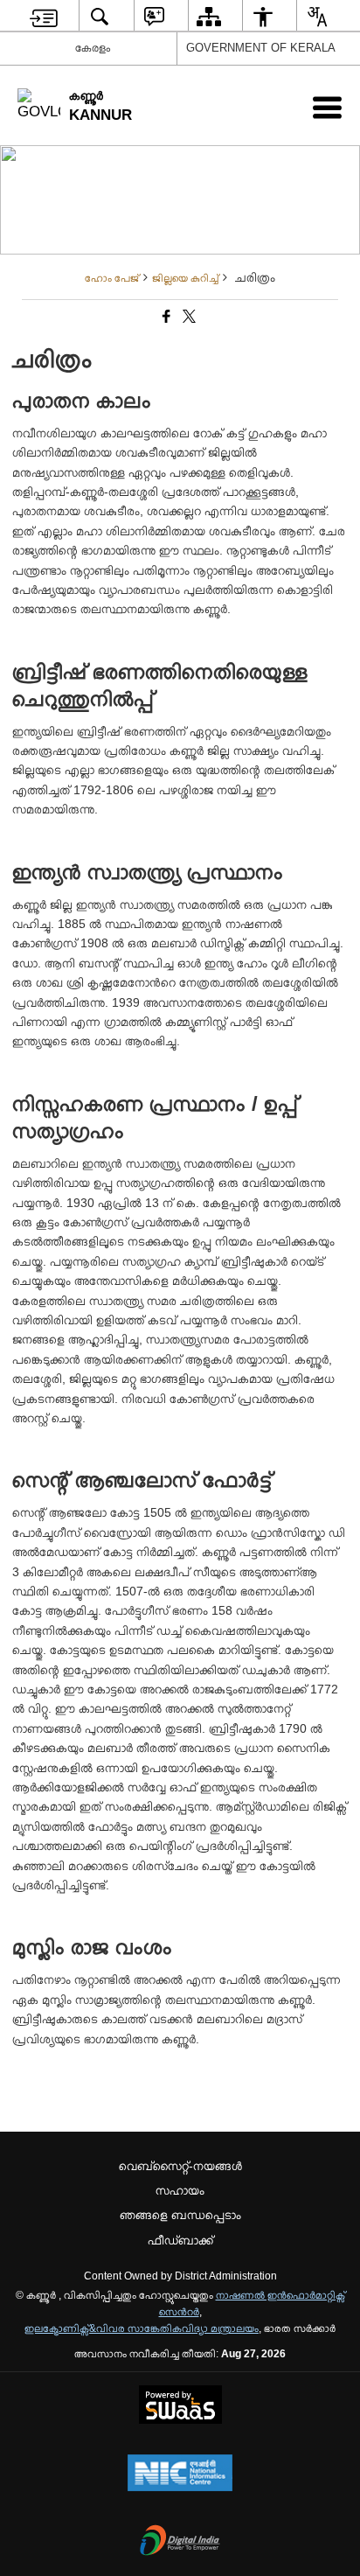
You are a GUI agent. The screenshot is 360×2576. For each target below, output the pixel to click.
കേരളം (93, 48)
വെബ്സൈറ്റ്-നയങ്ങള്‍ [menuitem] (180, 2166)
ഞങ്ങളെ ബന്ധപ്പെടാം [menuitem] (180, 2215)
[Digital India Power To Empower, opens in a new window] (180, 2542)
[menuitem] (44, 16)
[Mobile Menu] (327, 107)
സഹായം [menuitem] (180, 2190)
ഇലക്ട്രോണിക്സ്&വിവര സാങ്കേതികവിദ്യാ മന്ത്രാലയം (142, 2328)
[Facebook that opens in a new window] (165, 318)
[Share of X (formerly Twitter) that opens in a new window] (188, 318)
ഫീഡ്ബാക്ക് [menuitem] (180, 2240)
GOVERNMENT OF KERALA (261, 48)
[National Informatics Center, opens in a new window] (180, 2475)
